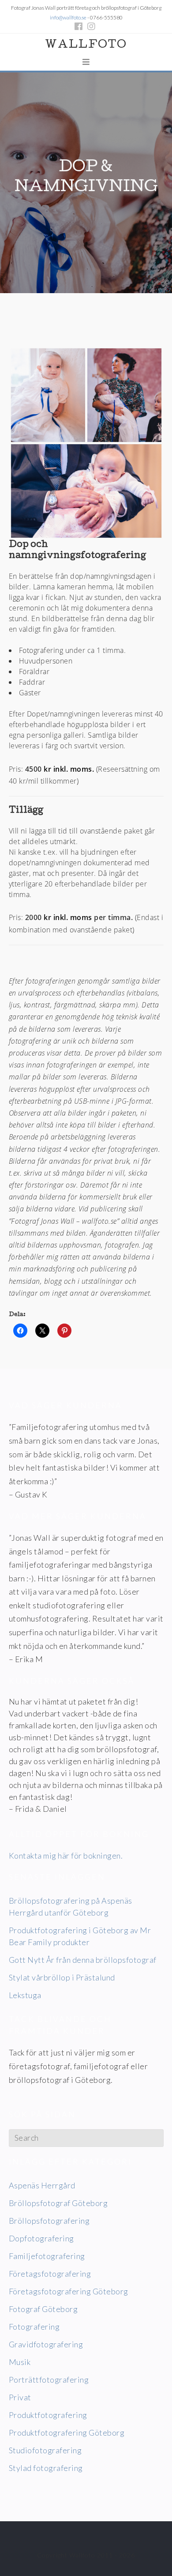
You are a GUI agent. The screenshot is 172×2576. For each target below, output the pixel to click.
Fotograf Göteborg (43, 2309)
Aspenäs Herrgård (42, 2185)
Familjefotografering (47, 2256)
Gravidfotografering (46, 2344)
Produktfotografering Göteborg (67, 2433)
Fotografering (34, 2327)
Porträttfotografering (49, 2380)
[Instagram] (91, 26)
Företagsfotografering (50, 2274)
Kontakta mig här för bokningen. (66, 1856)
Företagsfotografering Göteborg (69, 2291)
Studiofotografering (45, 2450)
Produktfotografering (48, 2415)
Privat (20, 2397)
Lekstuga (25, 1995)
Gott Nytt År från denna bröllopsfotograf (83, 1960)
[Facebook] (80, 26)
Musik (20, 2362)
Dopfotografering (41, 2238)
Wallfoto (86, 45)
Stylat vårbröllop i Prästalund (62, 1977)
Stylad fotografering (46, 2468)
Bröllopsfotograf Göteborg (58, 2203)
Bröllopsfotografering (49, 2221)
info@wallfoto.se (68, 17)
